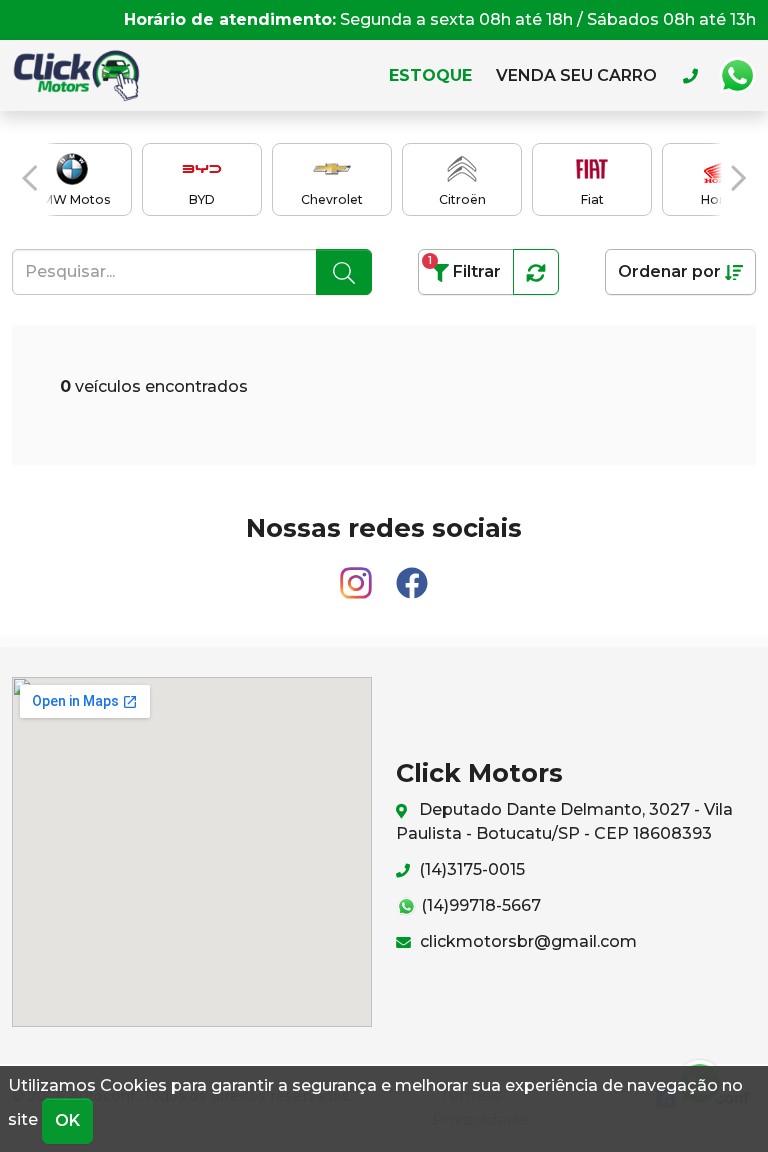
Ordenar (669, 271)
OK (67, 1120)
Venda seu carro (576, 75)
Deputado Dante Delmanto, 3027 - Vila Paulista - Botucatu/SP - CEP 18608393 (564, 821)
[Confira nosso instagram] (358, 574)
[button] (29, 178)
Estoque (430, 75)
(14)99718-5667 (479, 905)
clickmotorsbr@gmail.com (526, 941)
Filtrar (464, 267)
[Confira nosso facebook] (412, 574)
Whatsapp (737, 76)
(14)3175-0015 (470, 869)
